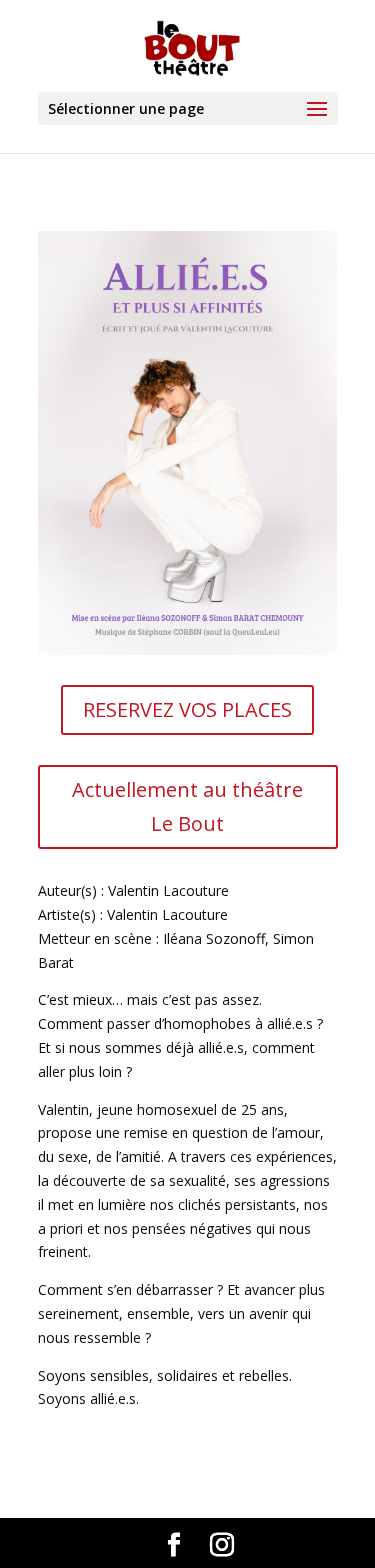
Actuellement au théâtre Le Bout (187, 806)
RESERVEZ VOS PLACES (187, 709)
